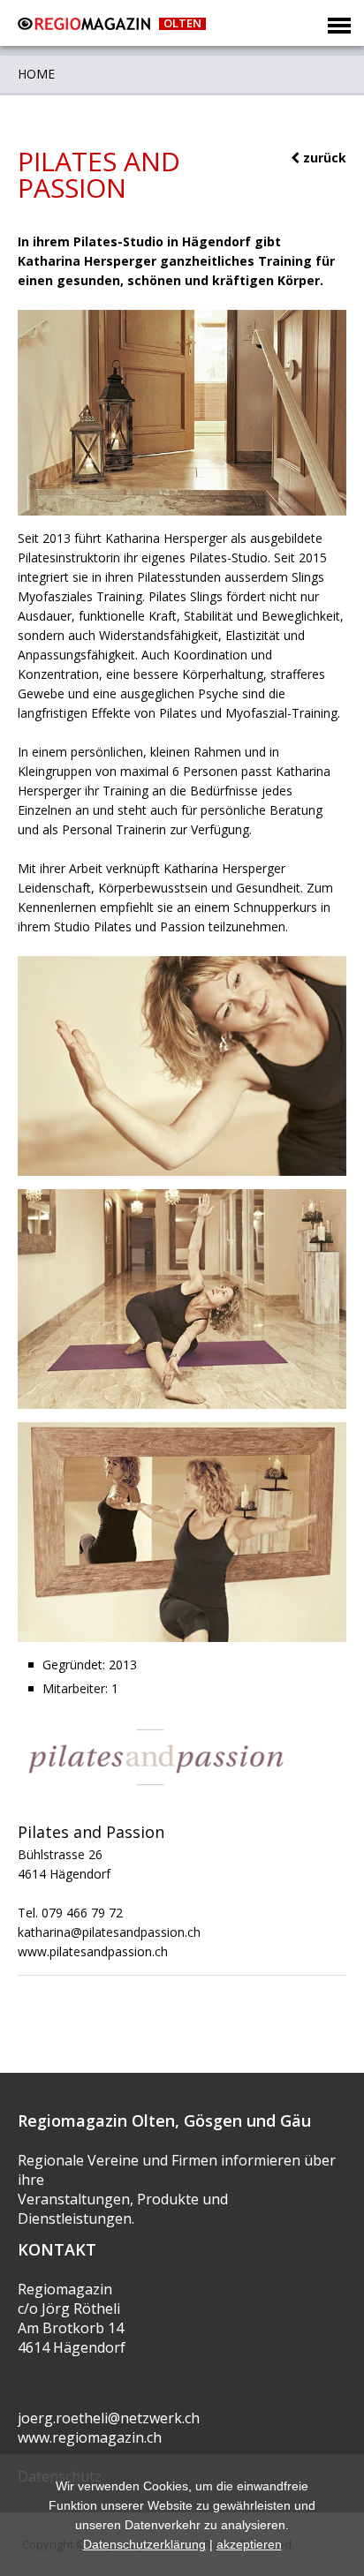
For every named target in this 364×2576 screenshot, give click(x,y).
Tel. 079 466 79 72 (70, 1913)
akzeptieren (249, 2544)
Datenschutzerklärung (144, 2544)
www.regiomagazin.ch (90, 2437)
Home (36, 74)
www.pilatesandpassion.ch (93, 1951)
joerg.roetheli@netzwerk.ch (109, 2418)
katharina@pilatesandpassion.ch (109, 1932)
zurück (323, 158)
